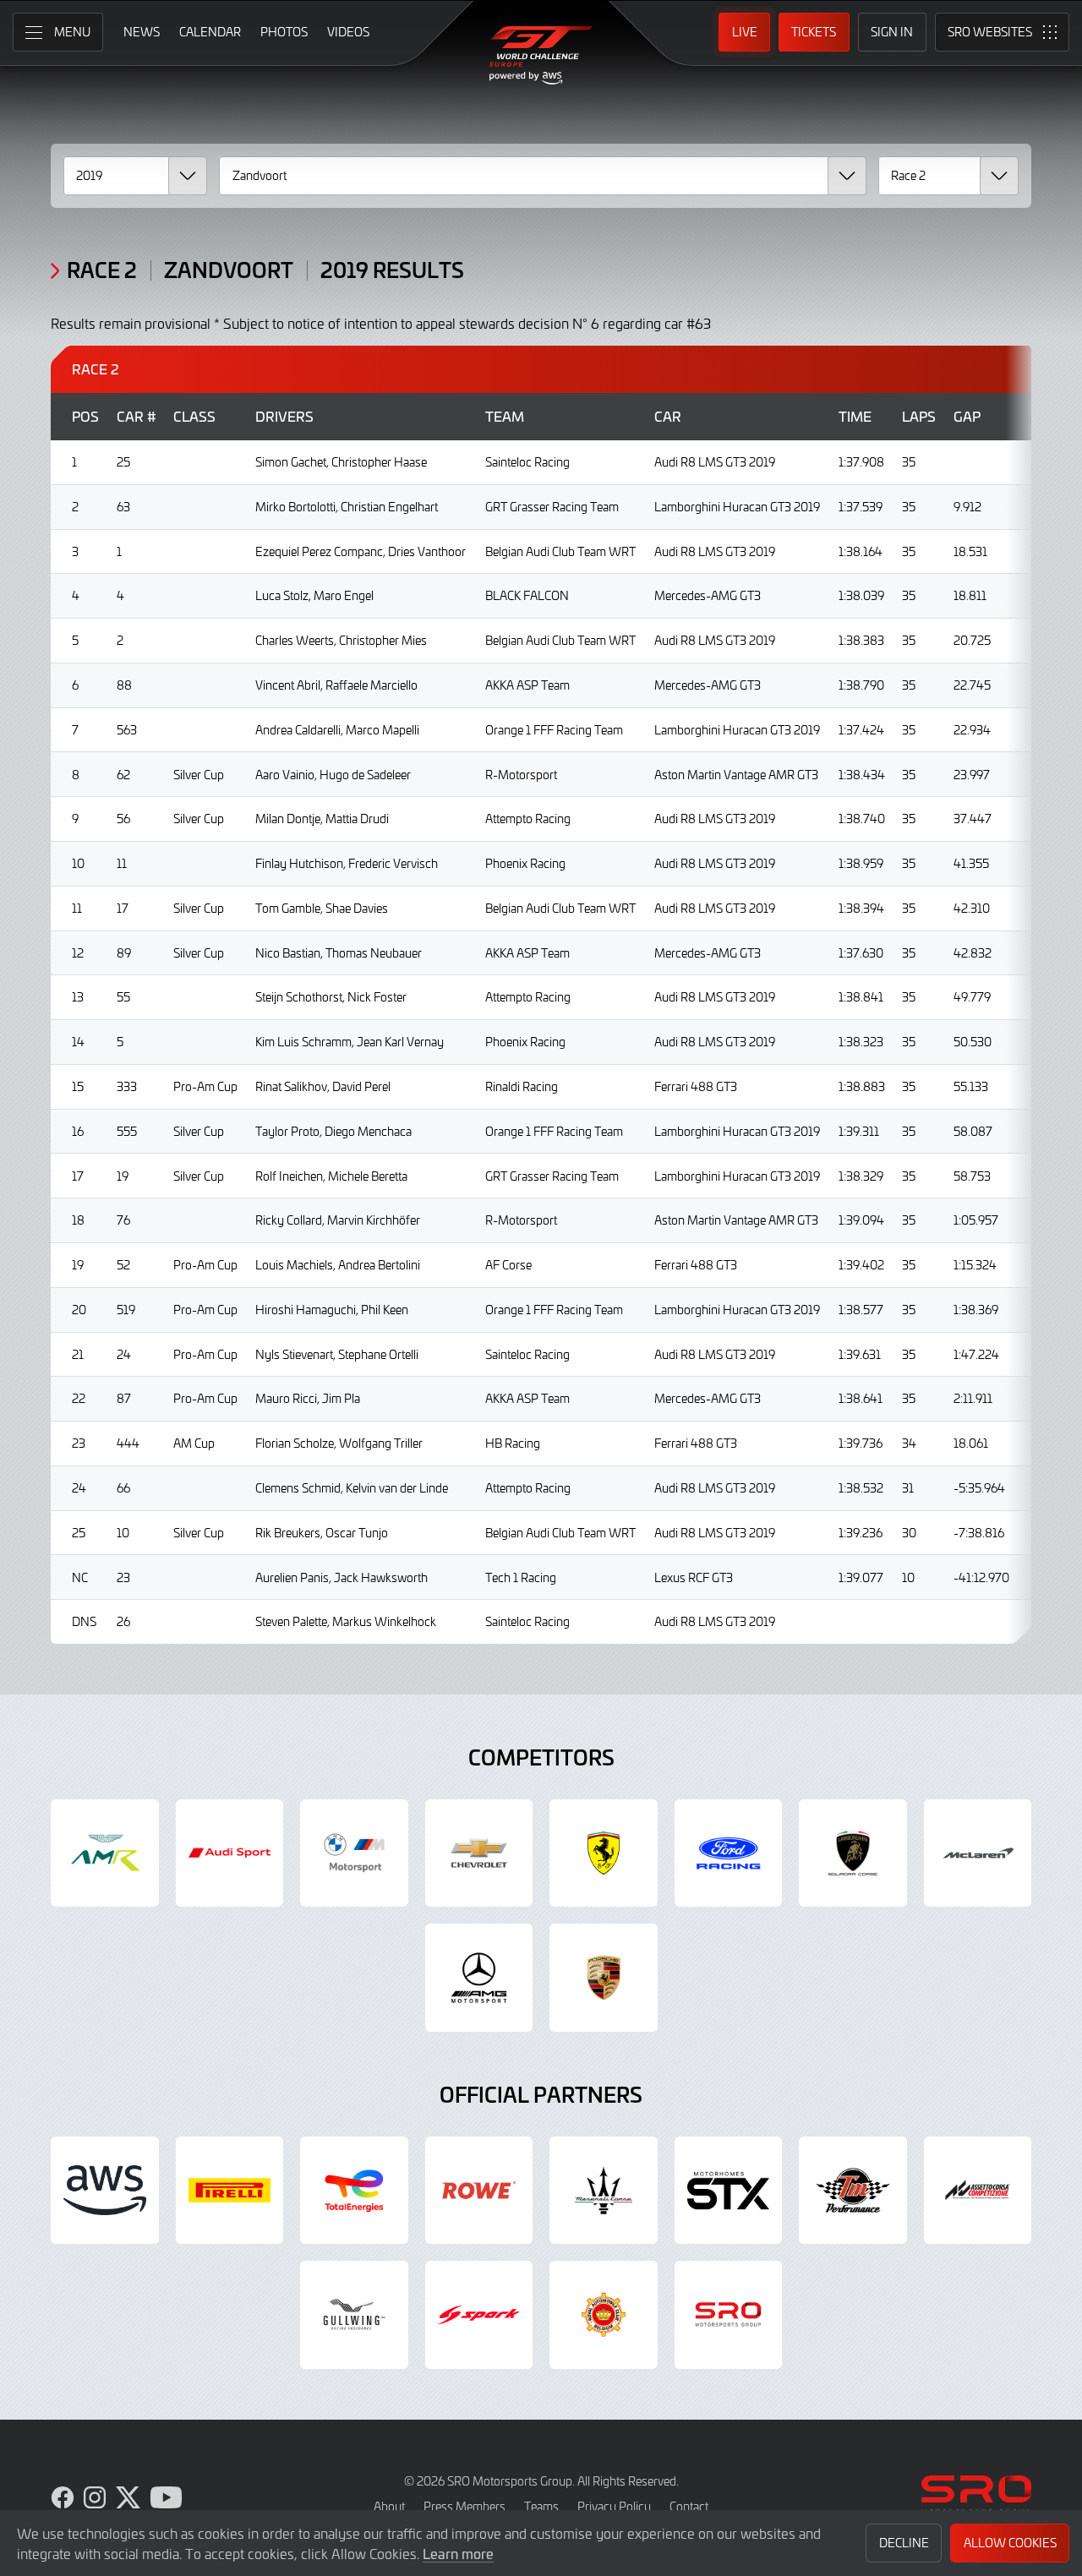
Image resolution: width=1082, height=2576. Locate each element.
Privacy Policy (614, 2506)
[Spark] (479, 2315)
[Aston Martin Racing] (105, 1853)
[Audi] (230, 1853)
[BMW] (354, 1853)
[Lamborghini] (853, 1853)
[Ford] (729, 1853)
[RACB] (604, 2315)
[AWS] (105, 2191)
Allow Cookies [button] (1010, 2543)
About (389, 2506)
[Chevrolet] (479, 1853)
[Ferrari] (604, 1853)
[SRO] (729, 2315)
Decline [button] (904, 2543)
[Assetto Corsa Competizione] (978, 2191)
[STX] (729, 2191)
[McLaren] (978, 1853)
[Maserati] (604, 2191)
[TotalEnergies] (354, 2191)
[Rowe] (479, 2191)
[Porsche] (604, 1978)
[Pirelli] (230, 2191)
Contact (689, 2506)
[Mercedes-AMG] (479, 1978)
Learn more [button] (458, 2553)
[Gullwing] (354, 2315)
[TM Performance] (853, 2191)
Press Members (464, 2506)
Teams (541, 2506)
